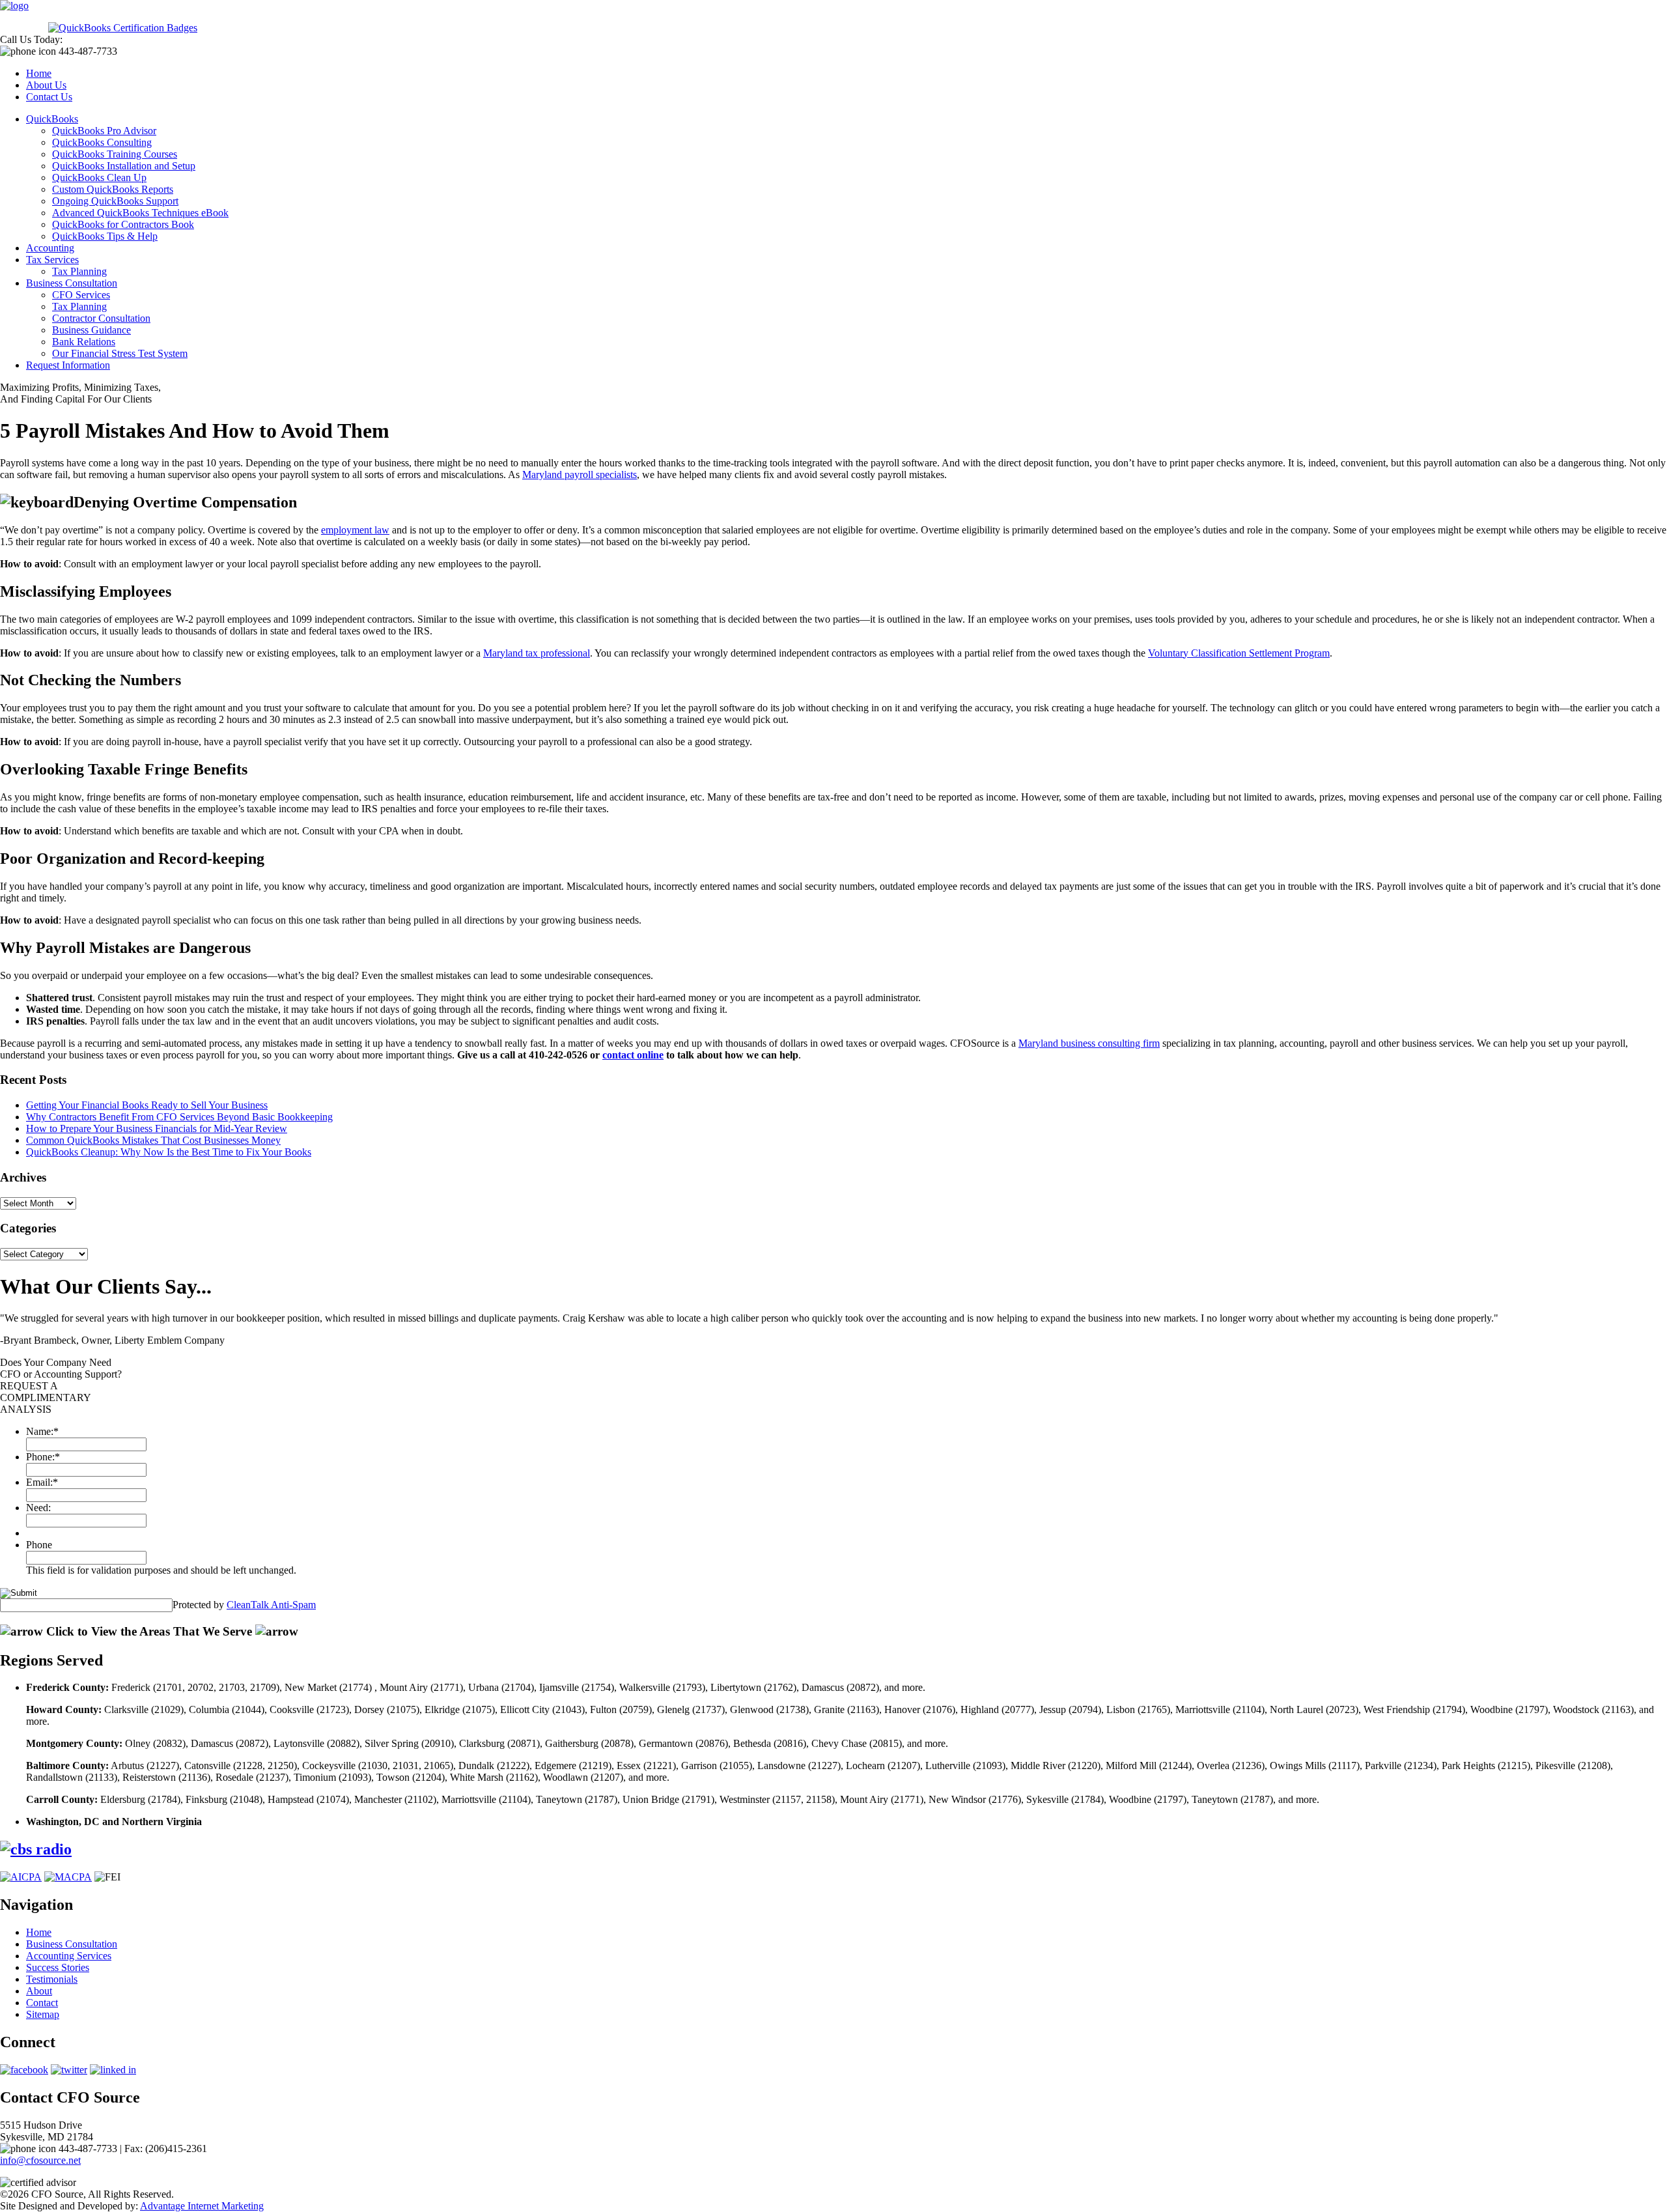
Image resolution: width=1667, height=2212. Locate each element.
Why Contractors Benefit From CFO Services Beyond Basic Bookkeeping (179, 1117)
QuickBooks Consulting (102, 142)
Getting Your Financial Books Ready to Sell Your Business (147, 1105)
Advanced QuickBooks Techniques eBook (140, 213)
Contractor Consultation (101, 318)
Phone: (43, 1457)
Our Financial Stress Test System (120, 353)
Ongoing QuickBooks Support (115, 201)
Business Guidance (91, 330)
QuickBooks (52, 119)
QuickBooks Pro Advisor (104, 131)
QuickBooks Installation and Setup (124, 166)
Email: (42, 1482)
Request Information (68, 365)
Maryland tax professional (537, 653)
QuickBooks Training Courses (115, 154)
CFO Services (81, 295)
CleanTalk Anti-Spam (271, 1605)
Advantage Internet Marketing (202, 2206)
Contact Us (49, 97)
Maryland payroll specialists (580, 475)
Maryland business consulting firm (1089, 1043)
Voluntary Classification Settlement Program (1239, 653)
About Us (46, 85)
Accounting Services (69, 1956)
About (39, 1991)
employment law (355, 530)
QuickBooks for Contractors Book (123, 224)
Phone (39, 1545)
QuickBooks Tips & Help (105, 236)
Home (39, 73)
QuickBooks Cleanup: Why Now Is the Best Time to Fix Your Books (169, 1152)
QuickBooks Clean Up (99, 177)
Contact (42, 2003)
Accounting (50, 248)
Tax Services (52, 260)
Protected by (244, 1605)
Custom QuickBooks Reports (113, 189)
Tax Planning (79, 271)
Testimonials (52, 1979)
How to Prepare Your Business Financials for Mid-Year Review (157, 1128)
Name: (42, 1431)
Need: (38, 1508)
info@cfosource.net (40, 2160)
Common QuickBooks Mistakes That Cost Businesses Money (153, 1140)
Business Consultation (72, 283)
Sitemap (43, 2014)
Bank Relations (84, 342)
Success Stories (58, 1967)
